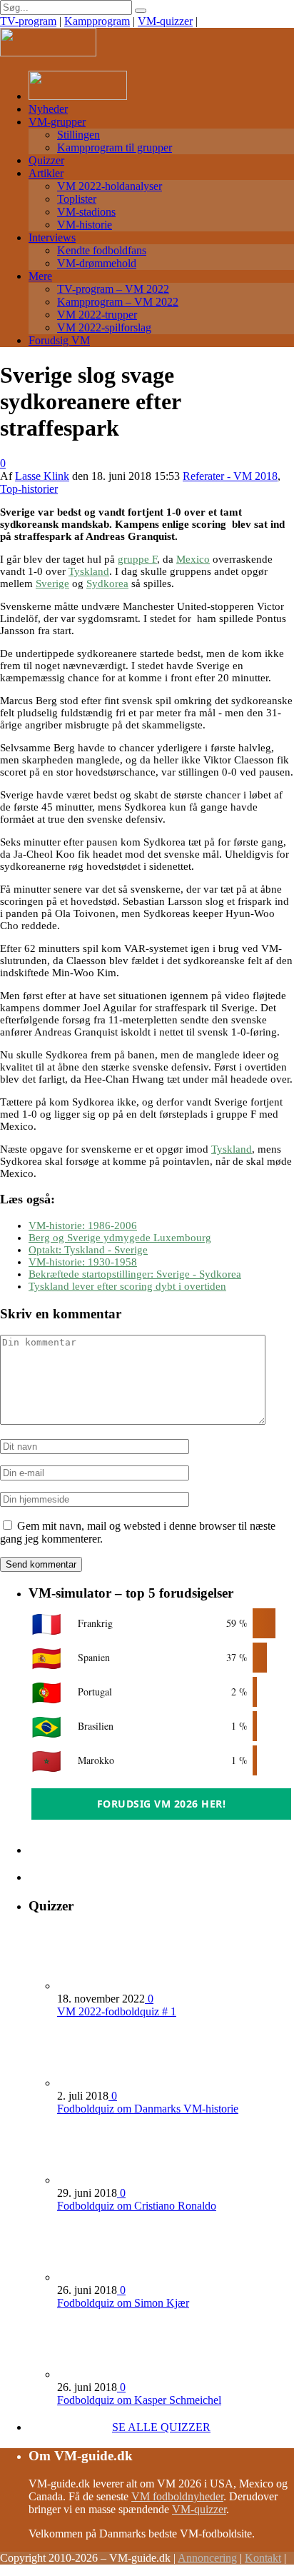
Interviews (52, 237)
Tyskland (89, 571)
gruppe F (137, 559)
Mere (40, 276)
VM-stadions (86, 212)
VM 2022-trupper (97, 315)
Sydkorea (107, 583)
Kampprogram (97, 21)
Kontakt (263, 2558)
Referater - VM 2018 (230, 476)
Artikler (46, 173)
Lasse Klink (42, 476)
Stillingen (78, 135)
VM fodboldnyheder (177, 2496)
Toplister (77, 199)
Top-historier (29, 489)
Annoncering (207, 2558)
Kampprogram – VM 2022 (118, 302)
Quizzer (46, 160)
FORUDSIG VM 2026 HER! (162, 1804)
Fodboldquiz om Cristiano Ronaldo (137, 2206)
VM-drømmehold (97, 263)
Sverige (52, 583)
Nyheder (48, 109)
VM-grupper (57, 122)
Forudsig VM (59, 340)
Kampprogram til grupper (115, 147)
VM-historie (85, 225)
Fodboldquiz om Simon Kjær (123, 2303)
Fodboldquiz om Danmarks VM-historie (148, 2109)
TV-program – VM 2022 (113, 289)
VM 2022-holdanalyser (110, 186)
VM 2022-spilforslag (104, 327)
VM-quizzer (165, 21)
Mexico (193, 559)
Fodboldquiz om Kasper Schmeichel (139, 2400)
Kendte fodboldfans (102, 250)
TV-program (28, 21)
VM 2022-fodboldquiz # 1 (117, 2011)
